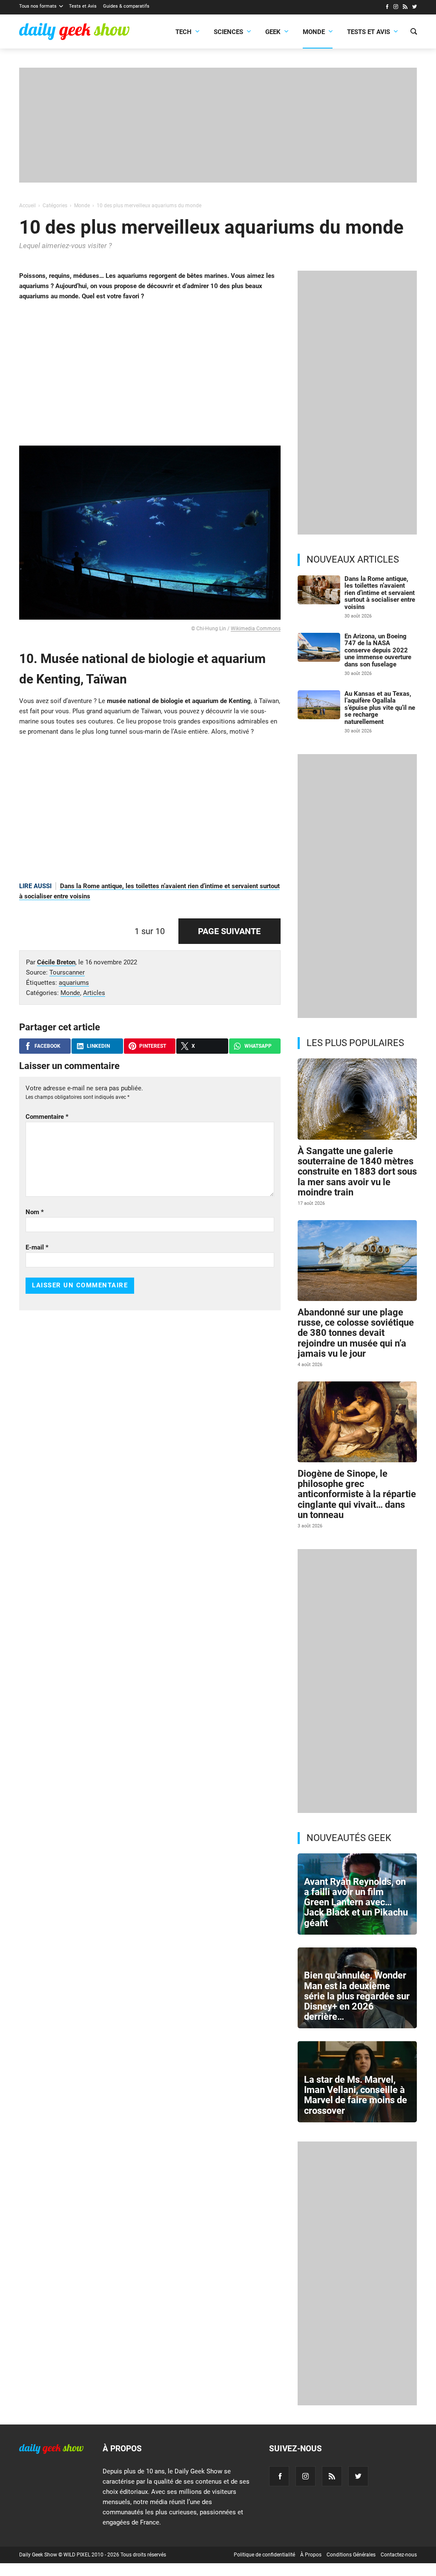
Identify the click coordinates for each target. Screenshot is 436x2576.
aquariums (74, 983)
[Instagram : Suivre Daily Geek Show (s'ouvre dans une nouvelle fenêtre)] (396, 8)
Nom (35, 1212)
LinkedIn (98, 1046)
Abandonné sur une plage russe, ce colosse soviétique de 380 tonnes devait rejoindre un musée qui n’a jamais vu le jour (356, 1333)
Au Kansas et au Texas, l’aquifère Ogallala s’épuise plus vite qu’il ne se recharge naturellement (380, 708)
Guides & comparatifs (126, 6)
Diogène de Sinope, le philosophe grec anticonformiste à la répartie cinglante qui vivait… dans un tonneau (357, 1494)
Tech (184, 32)
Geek (273, 32)
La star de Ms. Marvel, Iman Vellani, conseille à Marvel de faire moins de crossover (356, 2095)
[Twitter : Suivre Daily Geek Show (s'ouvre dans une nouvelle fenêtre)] (414, 8)
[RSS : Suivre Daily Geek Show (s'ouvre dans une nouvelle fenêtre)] (405, 8)
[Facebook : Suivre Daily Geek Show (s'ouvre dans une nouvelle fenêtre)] (387, 8)
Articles (94, 993)
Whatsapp (258, 1046)
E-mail (37, 1247)
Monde (314, 32)
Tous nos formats (38, 6)
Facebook (47, 1046)
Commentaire (47, 1117)
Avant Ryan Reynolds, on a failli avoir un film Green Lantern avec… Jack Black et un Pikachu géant (356, 1902)
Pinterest (153, 1046)
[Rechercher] (414, 32)
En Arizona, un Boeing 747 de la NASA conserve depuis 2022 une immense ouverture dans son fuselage (378, 650)
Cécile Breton (56, 962)
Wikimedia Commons (256, 629)
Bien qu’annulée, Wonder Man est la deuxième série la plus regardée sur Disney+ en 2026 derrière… (357, 1996)
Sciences (228, 32)
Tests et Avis (83, 6)
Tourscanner (67, 972)
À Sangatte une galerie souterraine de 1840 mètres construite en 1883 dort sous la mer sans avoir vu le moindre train (357, 1172)
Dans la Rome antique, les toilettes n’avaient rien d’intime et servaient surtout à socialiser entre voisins (380, 593)
